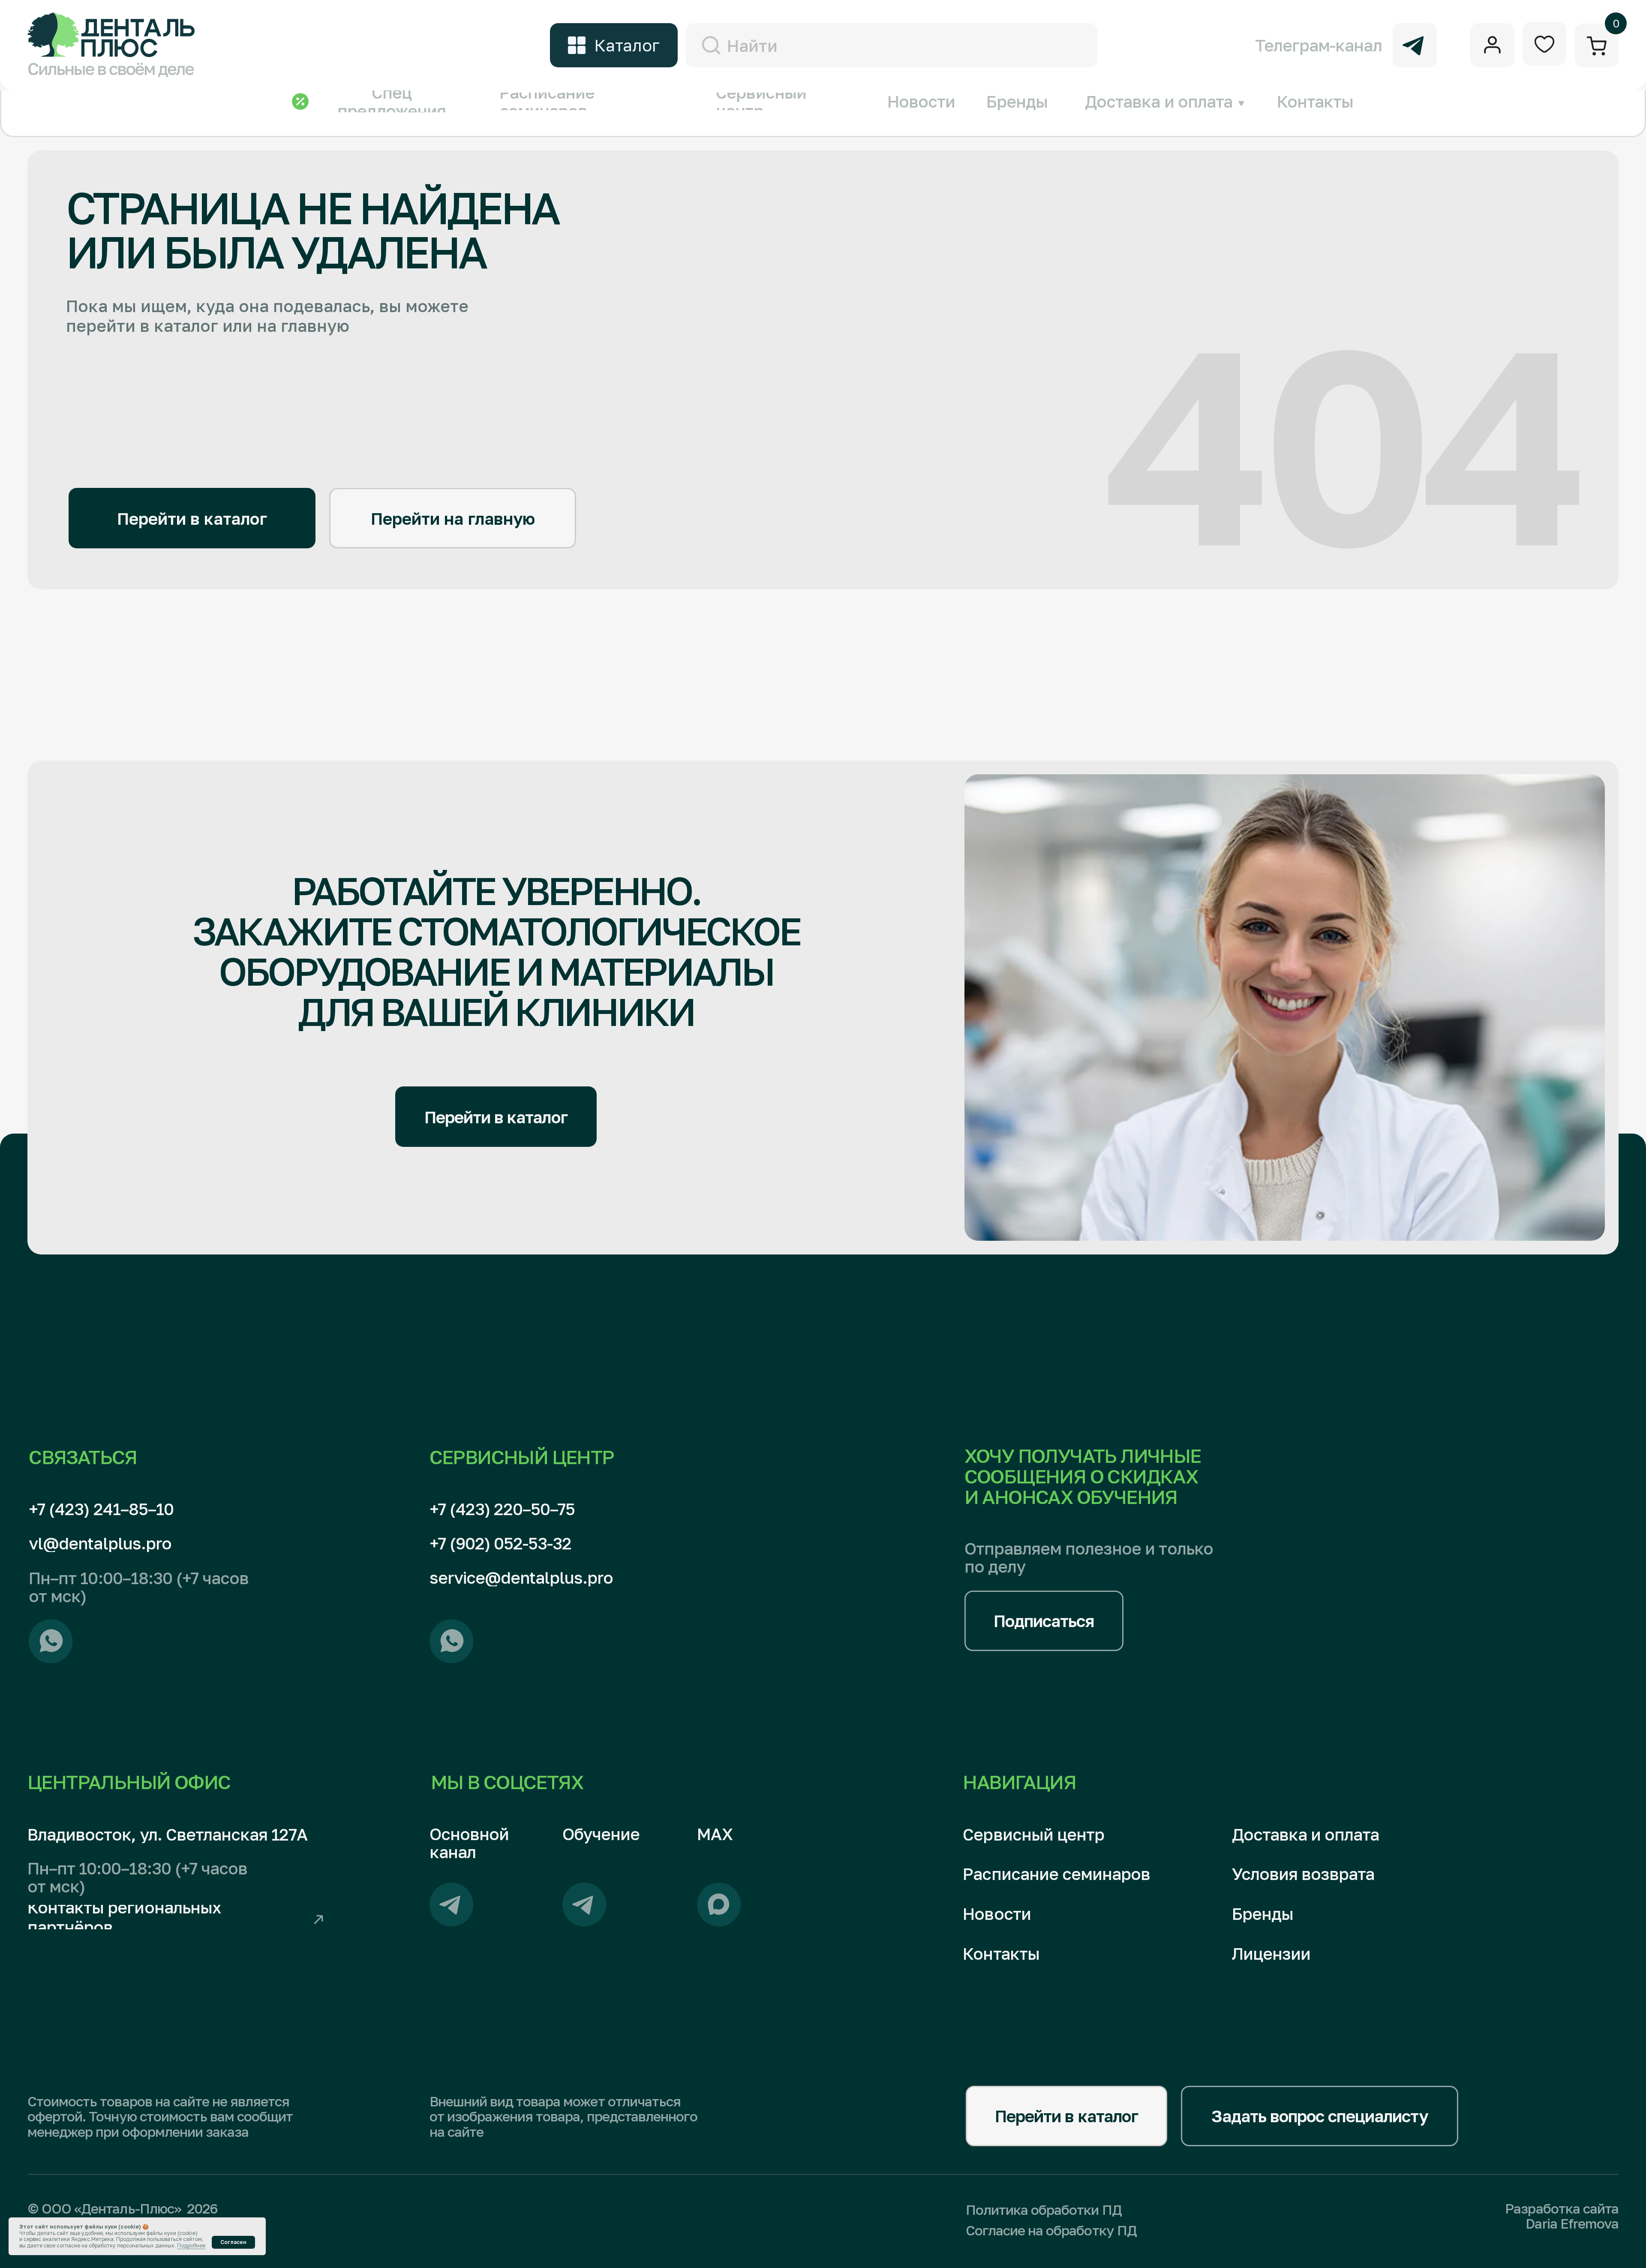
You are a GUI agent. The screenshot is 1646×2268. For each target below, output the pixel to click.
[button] (1044, 1621)
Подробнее (191, 2245)
